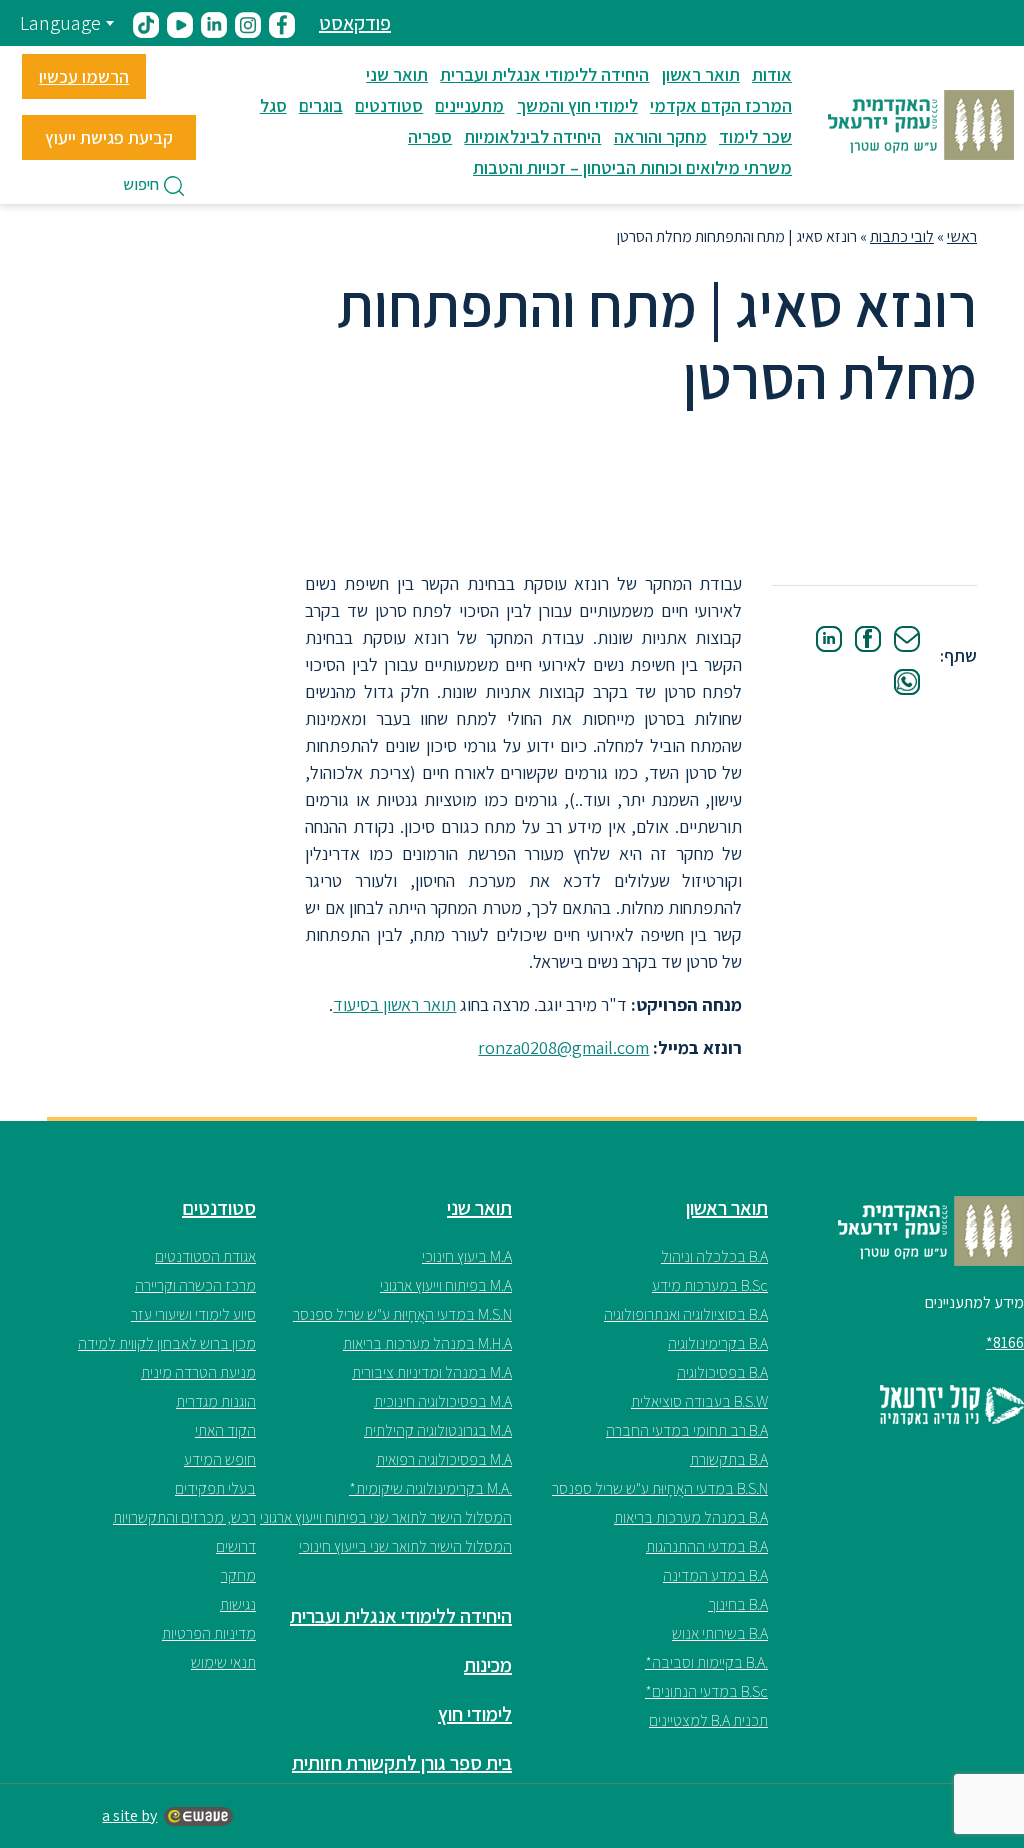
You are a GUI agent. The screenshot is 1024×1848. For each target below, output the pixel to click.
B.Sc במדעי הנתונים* (706, 1691)
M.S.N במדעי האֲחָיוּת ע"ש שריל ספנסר (402, 1314)
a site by (129, 1815)
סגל (273, 105)
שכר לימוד (755, 136)
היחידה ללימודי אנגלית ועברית (544, 74)
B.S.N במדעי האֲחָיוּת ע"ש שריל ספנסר (660, 1488)
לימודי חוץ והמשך (577, 105)
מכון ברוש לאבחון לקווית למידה (167, 1343)
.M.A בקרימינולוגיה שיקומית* (430, 1488)
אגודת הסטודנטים (205, 1256)
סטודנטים (389, 105)
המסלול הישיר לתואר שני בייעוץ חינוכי (405, 1546)
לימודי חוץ (475, 1714)
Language (60, 23)
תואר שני (397, 74)
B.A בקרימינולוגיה (718, 1343)
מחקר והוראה (660, 136)
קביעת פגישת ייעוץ (109, 137)
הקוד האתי (225, 1430)
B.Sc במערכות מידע (710, 1285)
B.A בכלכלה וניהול (714, 1256)
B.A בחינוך (738, 1604)
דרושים (236, 1546)
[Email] (907, 639)
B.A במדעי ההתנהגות (707, 1546)
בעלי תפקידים (215, 1488)
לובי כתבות (902, 236)
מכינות (488, 1665)
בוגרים (321, 105)
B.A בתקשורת (729, 1459)
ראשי (962, 236)
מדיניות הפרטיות (209, 1633)
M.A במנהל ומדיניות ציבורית (432, 1372)
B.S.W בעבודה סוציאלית (699, 1401)
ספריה (430, 136)
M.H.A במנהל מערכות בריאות (427, 1343)
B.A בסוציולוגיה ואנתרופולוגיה (686, 1314)
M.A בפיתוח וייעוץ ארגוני (446, 1285)
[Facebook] (868, 639)
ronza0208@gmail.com (563, 1047)
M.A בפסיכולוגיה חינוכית (443, 1401)
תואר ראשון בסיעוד (394, 1004)
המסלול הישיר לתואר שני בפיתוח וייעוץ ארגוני (386, 1517)
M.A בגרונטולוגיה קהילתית (438, 1430)
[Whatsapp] (907, 682)
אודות (772, 74)
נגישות (238, 1604)
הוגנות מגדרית (216, 1401)
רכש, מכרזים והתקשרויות (184, 1517)
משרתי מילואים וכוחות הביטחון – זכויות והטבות (632, 167)
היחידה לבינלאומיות (532, 136)
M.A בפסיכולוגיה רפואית (444, 1459)
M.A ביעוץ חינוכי (467, 1256)
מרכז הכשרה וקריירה (195, 1285)
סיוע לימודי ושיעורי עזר (193, 1314)
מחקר (238, 1575)
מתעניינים (469, 105)
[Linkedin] (829, 639)
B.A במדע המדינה (715, 1575)
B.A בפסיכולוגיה (722, 1372)
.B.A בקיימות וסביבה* (706, 1662)
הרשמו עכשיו (84, 76)
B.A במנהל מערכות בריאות (691, 1517)
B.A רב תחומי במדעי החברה (687, 1430)
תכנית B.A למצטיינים (708, 1720)
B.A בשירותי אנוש (720, 1633)
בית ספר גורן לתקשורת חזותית (402, 1763)
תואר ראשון (701, 74)
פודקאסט (355, 23)
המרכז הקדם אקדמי (721, 105)
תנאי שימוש (223, 1662)
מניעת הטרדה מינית (198, 1372)
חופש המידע (220, 1459)
